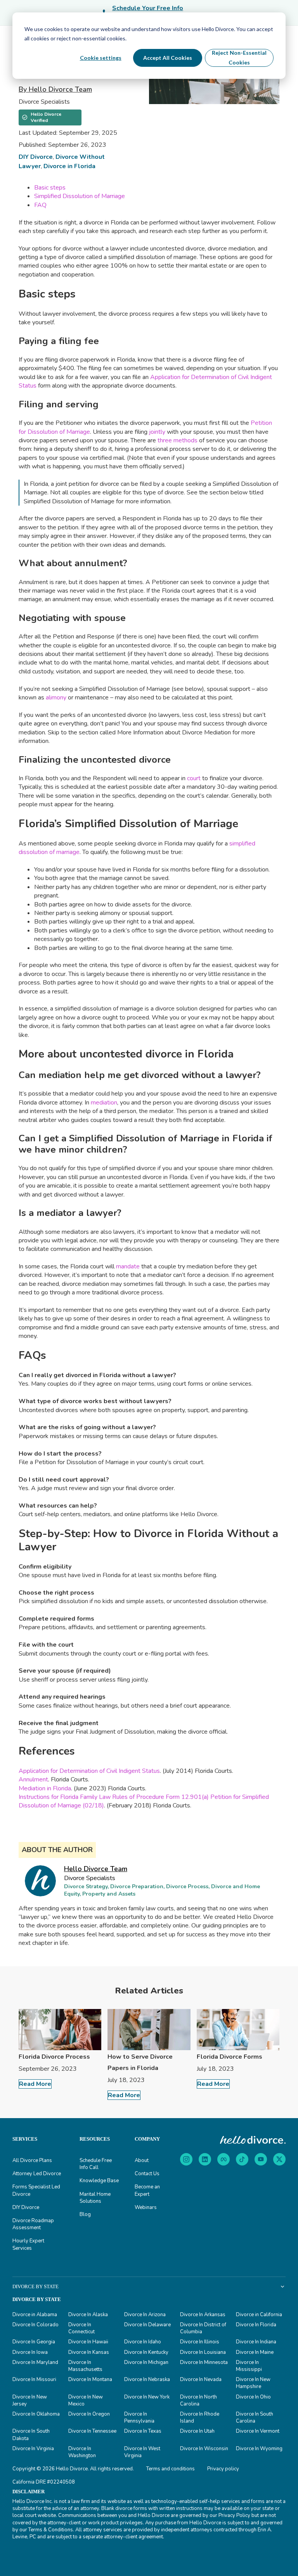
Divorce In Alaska (88, 2315)
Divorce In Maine (255, 2352)
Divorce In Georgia (34, 2342)
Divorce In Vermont (258, 2431)
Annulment (33, 1779)
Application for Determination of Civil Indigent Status (89, 1771)
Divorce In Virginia (33, 2449)
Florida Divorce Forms (230, 2057)
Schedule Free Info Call (96, 2164)
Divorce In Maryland (35, 2362)
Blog (85, 2214)
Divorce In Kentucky (146, 2352)
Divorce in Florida (69, 166)
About (142, 2160)
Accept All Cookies (168, 58)
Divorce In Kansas (89, 2352)
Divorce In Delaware (147, 2325)
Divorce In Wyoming (259, 2449)
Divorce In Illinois (200, 2342)
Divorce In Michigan (146, 2362)
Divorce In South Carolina (255, 2418)
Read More (35, 2084)
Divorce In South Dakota (31, 2435)
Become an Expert (147, 2190)
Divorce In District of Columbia (203, 2328)
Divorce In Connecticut (81, 2328)
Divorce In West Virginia (142, 2452)
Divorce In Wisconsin (204, 2449)
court (194, 778)
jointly (157, 432)
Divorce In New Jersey (30, 2400)
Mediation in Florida (45, 1788)
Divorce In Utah (197, 2431)
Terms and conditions (171, 2469)
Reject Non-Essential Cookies (239, 57)
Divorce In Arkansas (203, 2315)
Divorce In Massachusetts (85, 2366)
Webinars (146, 2207)
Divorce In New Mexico (86, 2400)
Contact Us (147, 2174)
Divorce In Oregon (89, 2414)
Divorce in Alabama (35, 2315)
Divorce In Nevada (201, 2379)
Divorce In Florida (256, 2325)
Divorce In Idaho (143, 2342)
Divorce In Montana (90, 2379)
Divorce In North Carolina (198, 2400)
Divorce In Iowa (30, 2352)
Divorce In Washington (82, 2452)
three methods (178, 440)
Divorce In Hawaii (88, 2342)
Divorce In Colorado (36, 2325)
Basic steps (50, 188)
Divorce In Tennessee (92, 2431)
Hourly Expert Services (28, 2244)
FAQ (40, 205)
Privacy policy (223, 2469)
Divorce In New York (147, 2397)
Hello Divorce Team (96, 1869)
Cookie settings (101, 58)
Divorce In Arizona (145, 2315)
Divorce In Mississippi (249, 2366)
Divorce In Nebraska (147, 2379)
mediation (104, 1103)
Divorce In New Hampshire (253, 2383)
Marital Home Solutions (95, 2198)
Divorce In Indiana (256, 2342)
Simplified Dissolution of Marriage (80, 196)
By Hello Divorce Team (55, 89)
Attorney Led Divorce (37, 2174)
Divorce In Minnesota (204, 2362)
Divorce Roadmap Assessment (33, 2224)
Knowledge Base (99, 2181)
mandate (128, 1266)
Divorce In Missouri (34, 2379)
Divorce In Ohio (253, 2397)
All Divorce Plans (32, 2160)
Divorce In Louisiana (203, 2352)
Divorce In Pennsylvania (139, 2418)
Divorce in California (259, 2315)
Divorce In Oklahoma (36, 2414)
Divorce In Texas (143, 2431)
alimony (56, 697)
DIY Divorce (36, 157)
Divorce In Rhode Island (200, 2418)
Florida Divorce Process (54, 2057)
